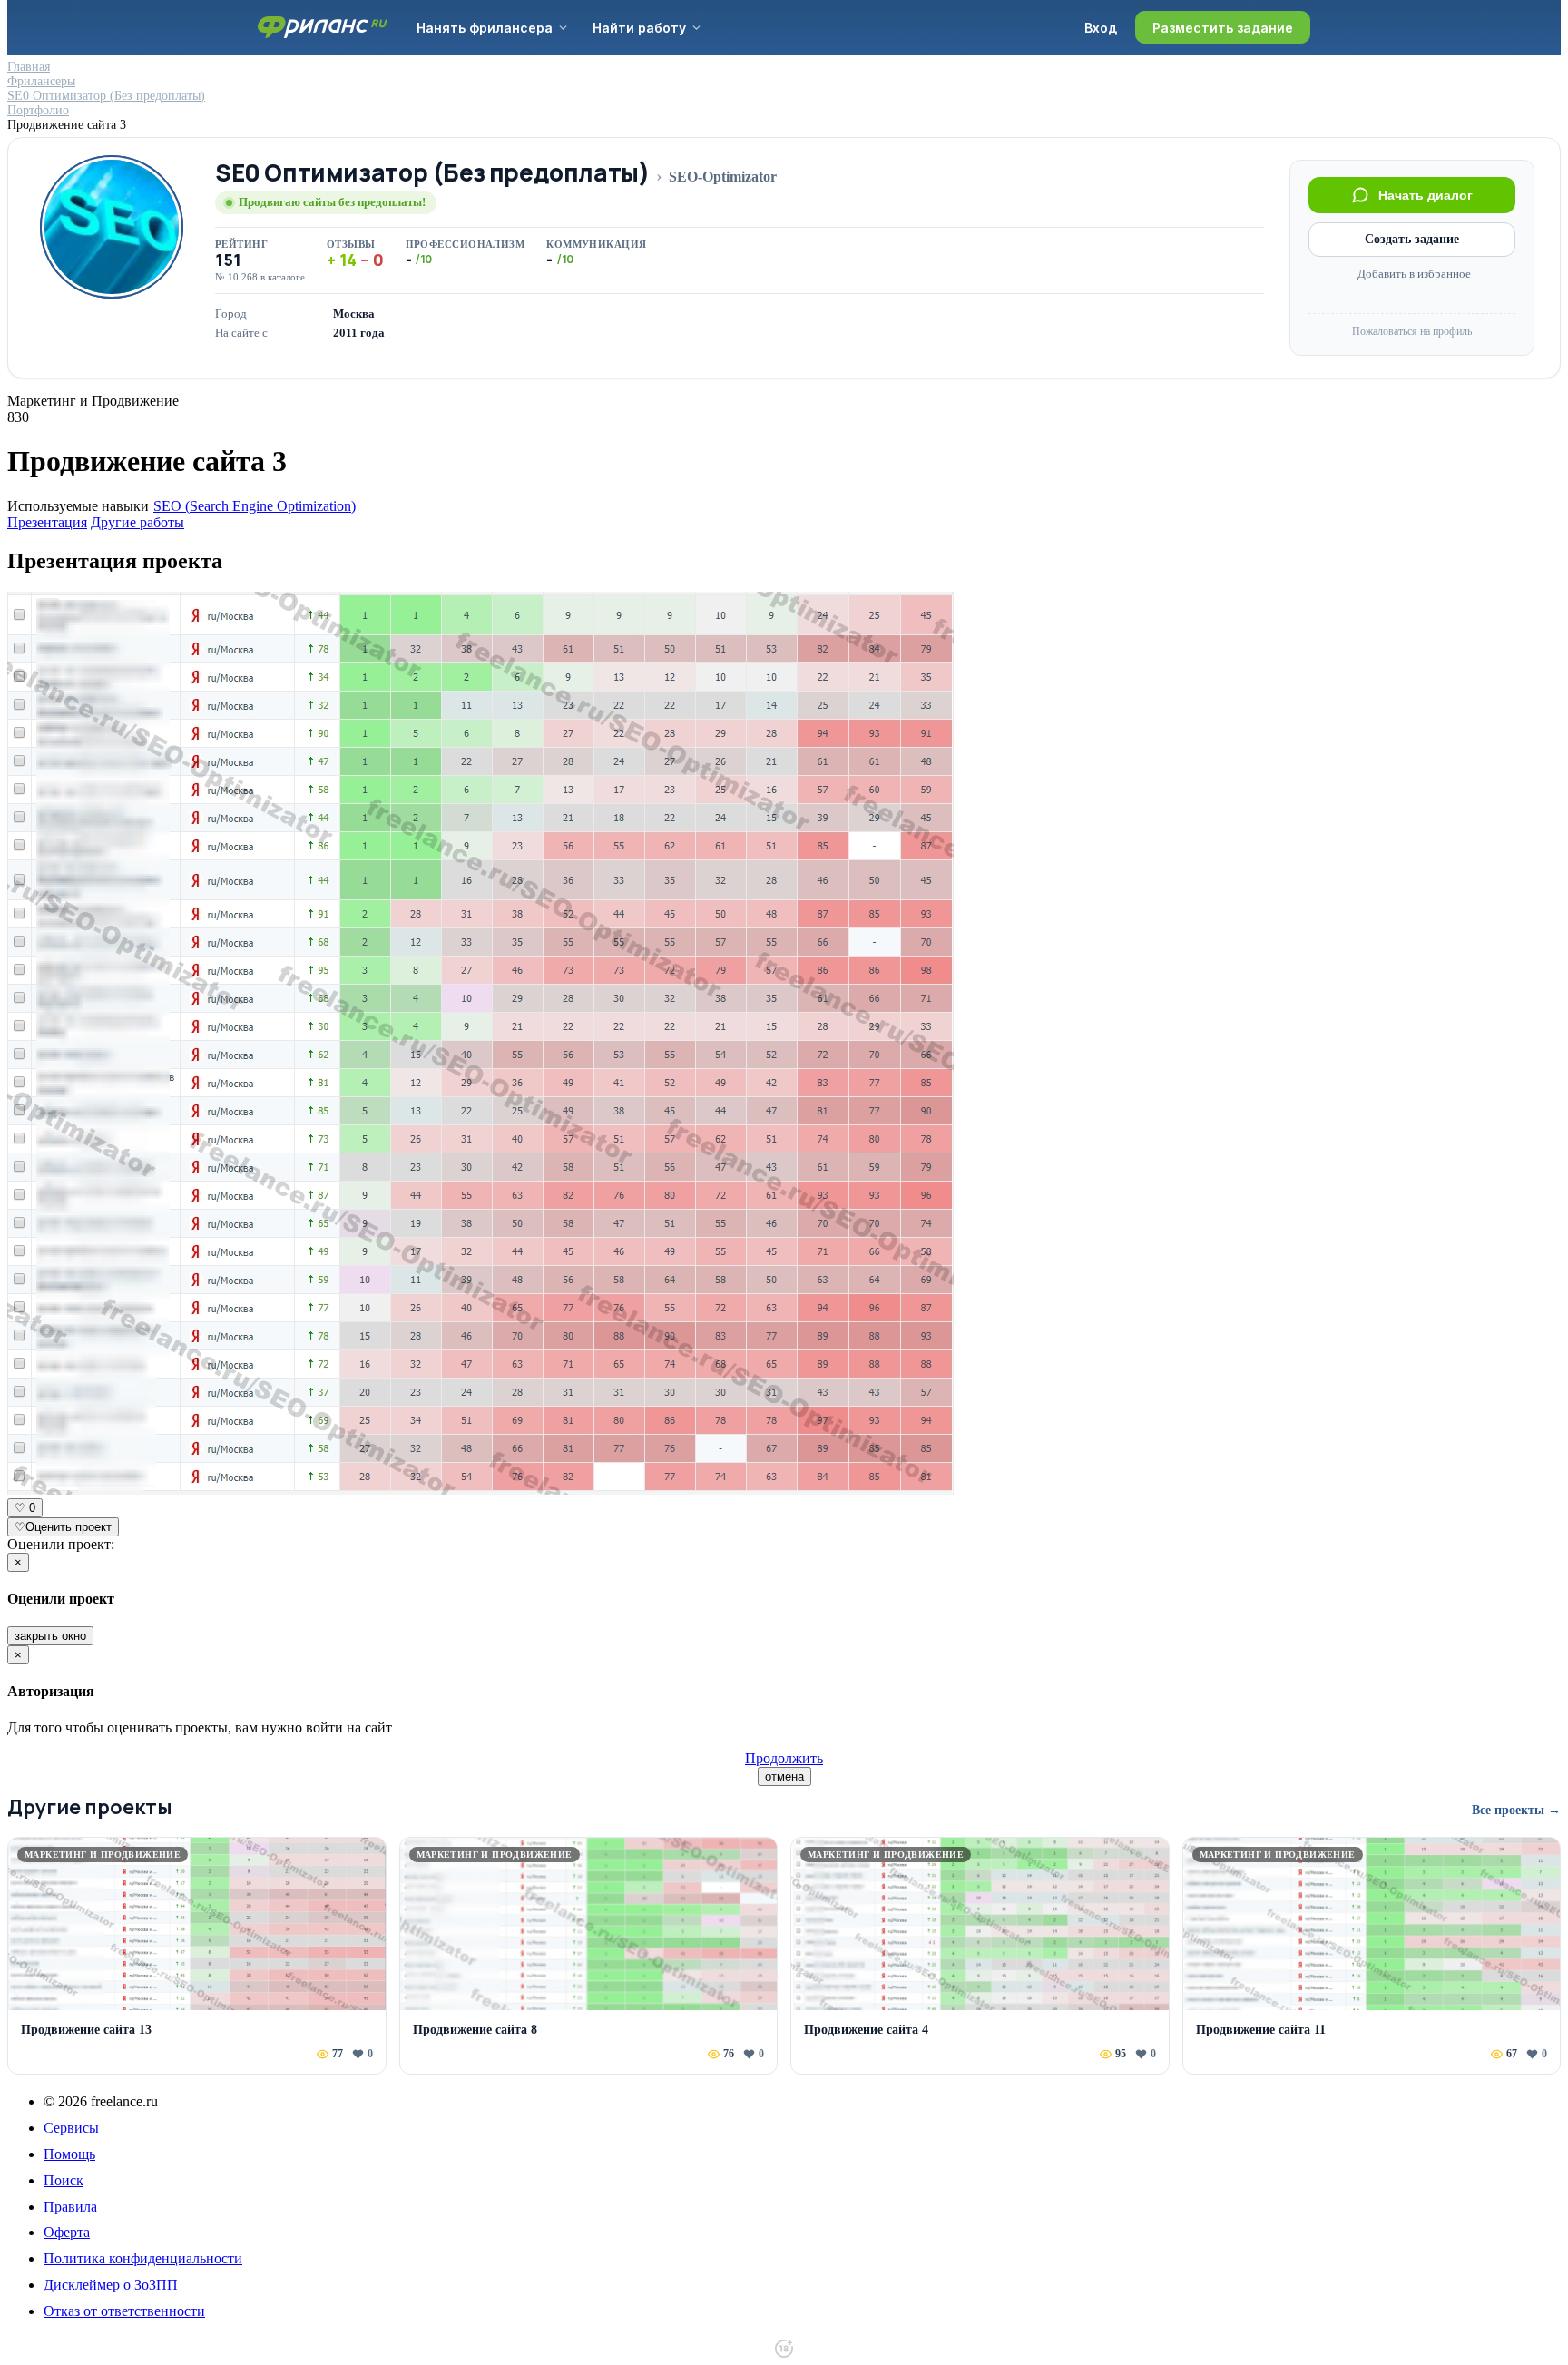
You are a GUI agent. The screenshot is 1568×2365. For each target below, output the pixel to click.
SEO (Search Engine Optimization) (255, 506)
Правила (70, 2207)
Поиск (64, 2180)
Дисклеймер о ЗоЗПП (111, 2285)
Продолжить (784, 1758)
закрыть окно (50, 1636)
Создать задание (1412, 239)
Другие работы (137, 522)
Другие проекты (90, 1807)
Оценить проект (63, 1527)
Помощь (69, 2154)
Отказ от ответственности (124, 2311)
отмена (784, 1776)
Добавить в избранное (1414, 274)
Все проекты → (1516, 1810)
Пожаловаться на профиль (1412, 331)
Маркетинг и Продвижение (93, 401)
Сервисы (71, 2128)
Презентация (47, 522)
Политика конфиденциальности (143, 2258)
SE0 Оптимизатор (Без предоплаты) (432, 173)
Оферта (67, 2232)
